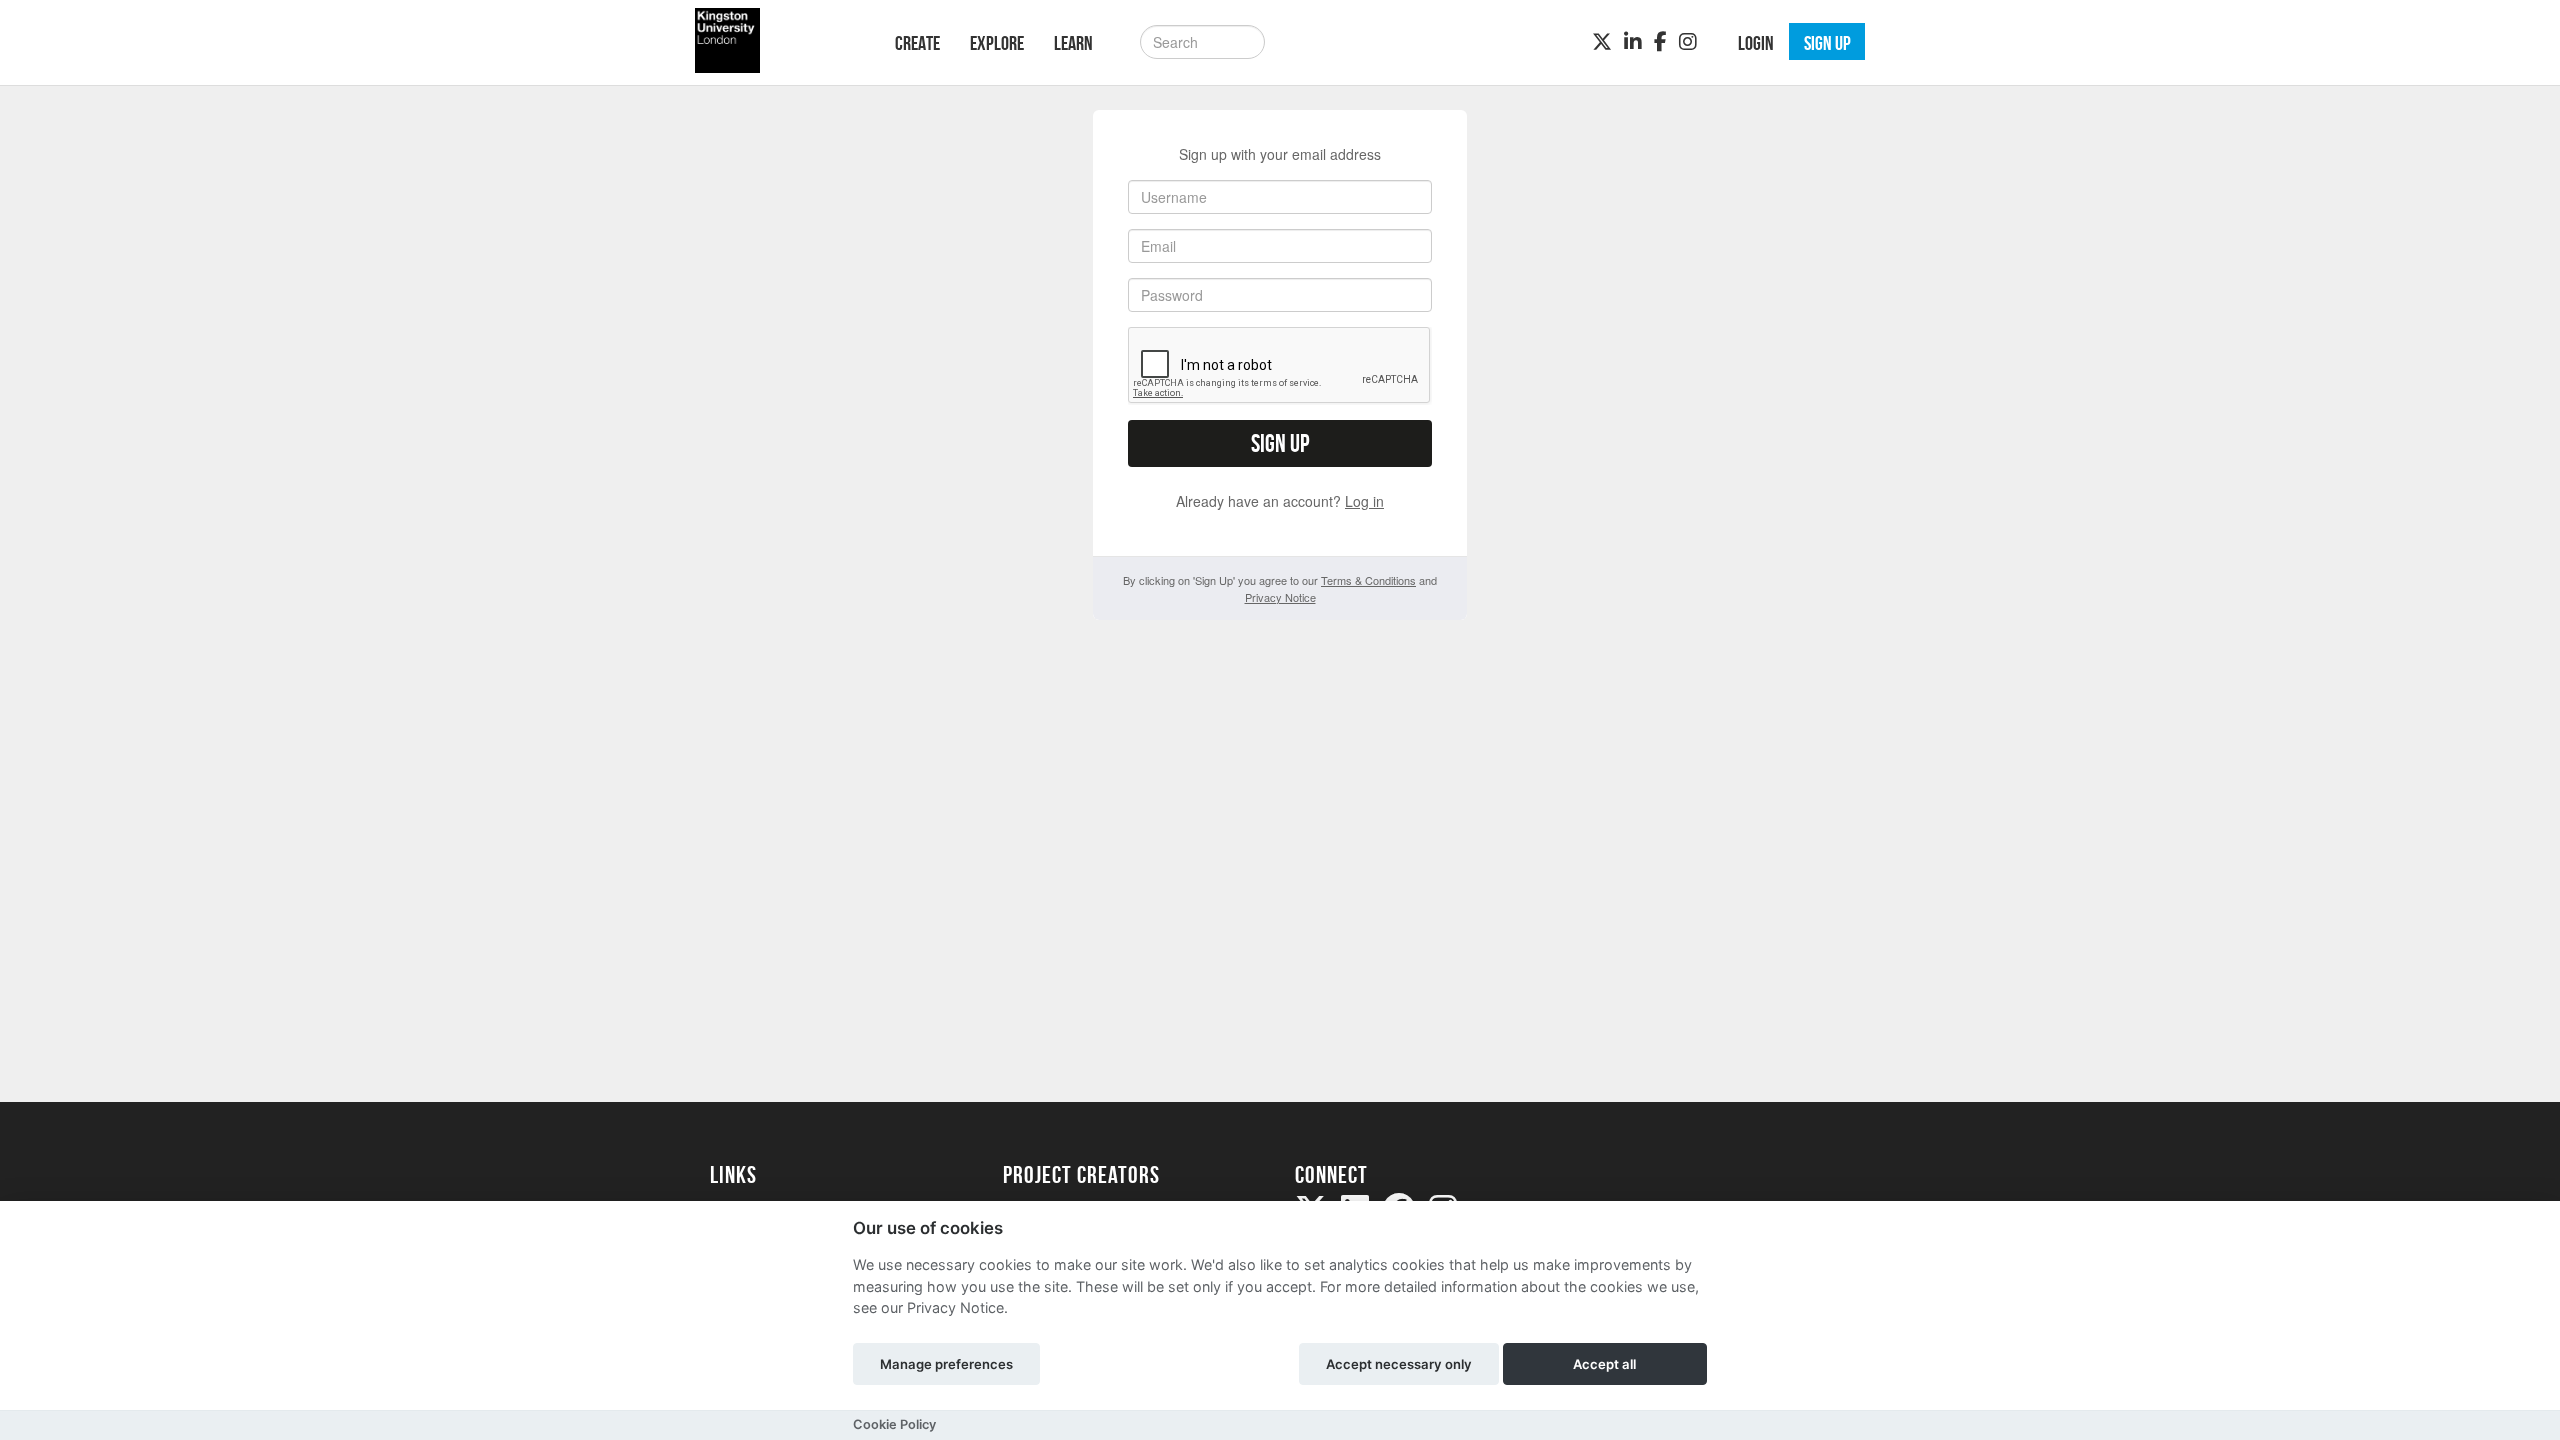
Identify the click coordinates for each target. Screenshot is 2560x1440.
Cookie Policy (894, 1424)
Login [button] (1756, 43)
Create (917, 43)
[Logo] (776, 40)
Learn (1073, 43)
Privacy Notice (1280, 597)
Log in (1364, 501)
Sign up (1280, 443)
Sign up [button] (1827, 43)
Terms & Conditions (1368, 580)
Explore (997, 43)
